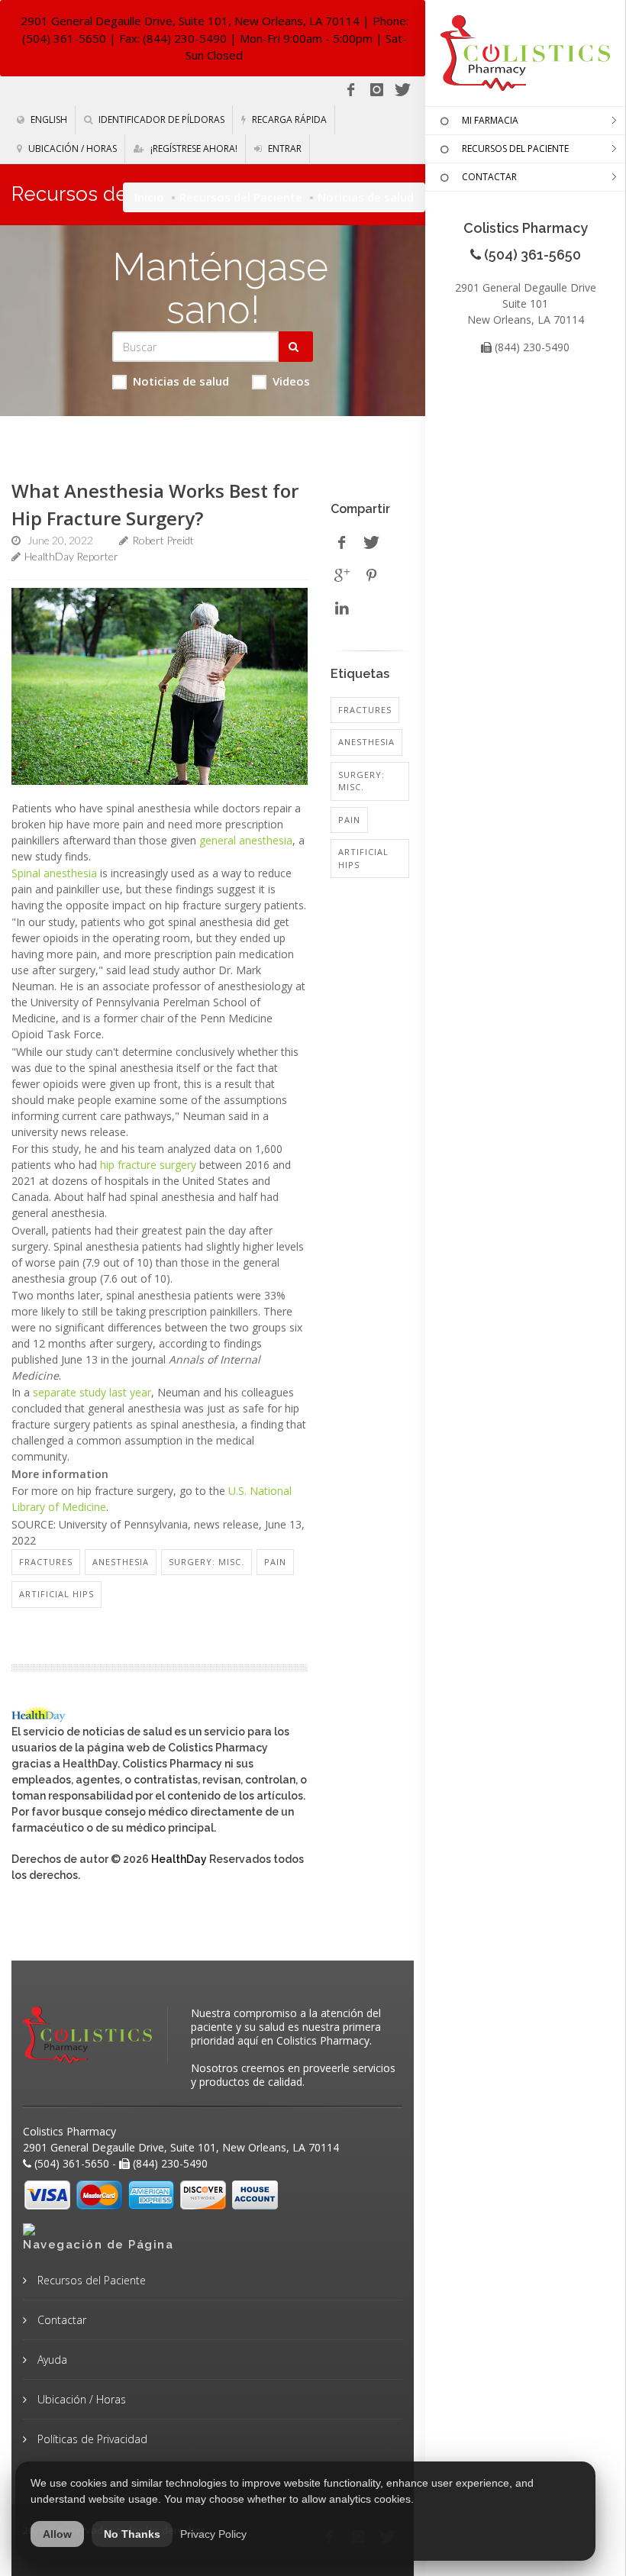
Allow (57, 2534)
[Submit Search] (296, 347)
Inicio (149, 197)
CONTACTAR (489, 177)
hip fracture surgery (148, 1165)
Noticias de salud (181, 381)
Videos (291, 381)
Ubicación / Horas (71, 148)
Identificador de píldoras (160, 119)
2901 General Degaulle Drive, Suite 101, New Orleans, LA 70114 (190, 21)
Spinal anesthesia (54, 873)
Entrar (284, 148)
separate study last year (92, 1392)
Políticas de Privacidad (91, 2439)
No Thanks (132, 2534)
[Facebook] (350, 90)
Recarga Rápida (288, 119)
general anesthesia (246, 840)
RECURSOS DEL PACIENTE (515, 148)
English (48, 119)
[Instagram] (376, 90)
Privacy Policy (213, 2534)
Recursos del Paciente (241, 197)
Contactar (60, 2320)
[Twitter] (402, 90)
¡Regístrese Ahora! (193, 148)
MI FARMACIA (490, 120)
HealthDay (179, 1859)
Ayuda (51, 2360)
